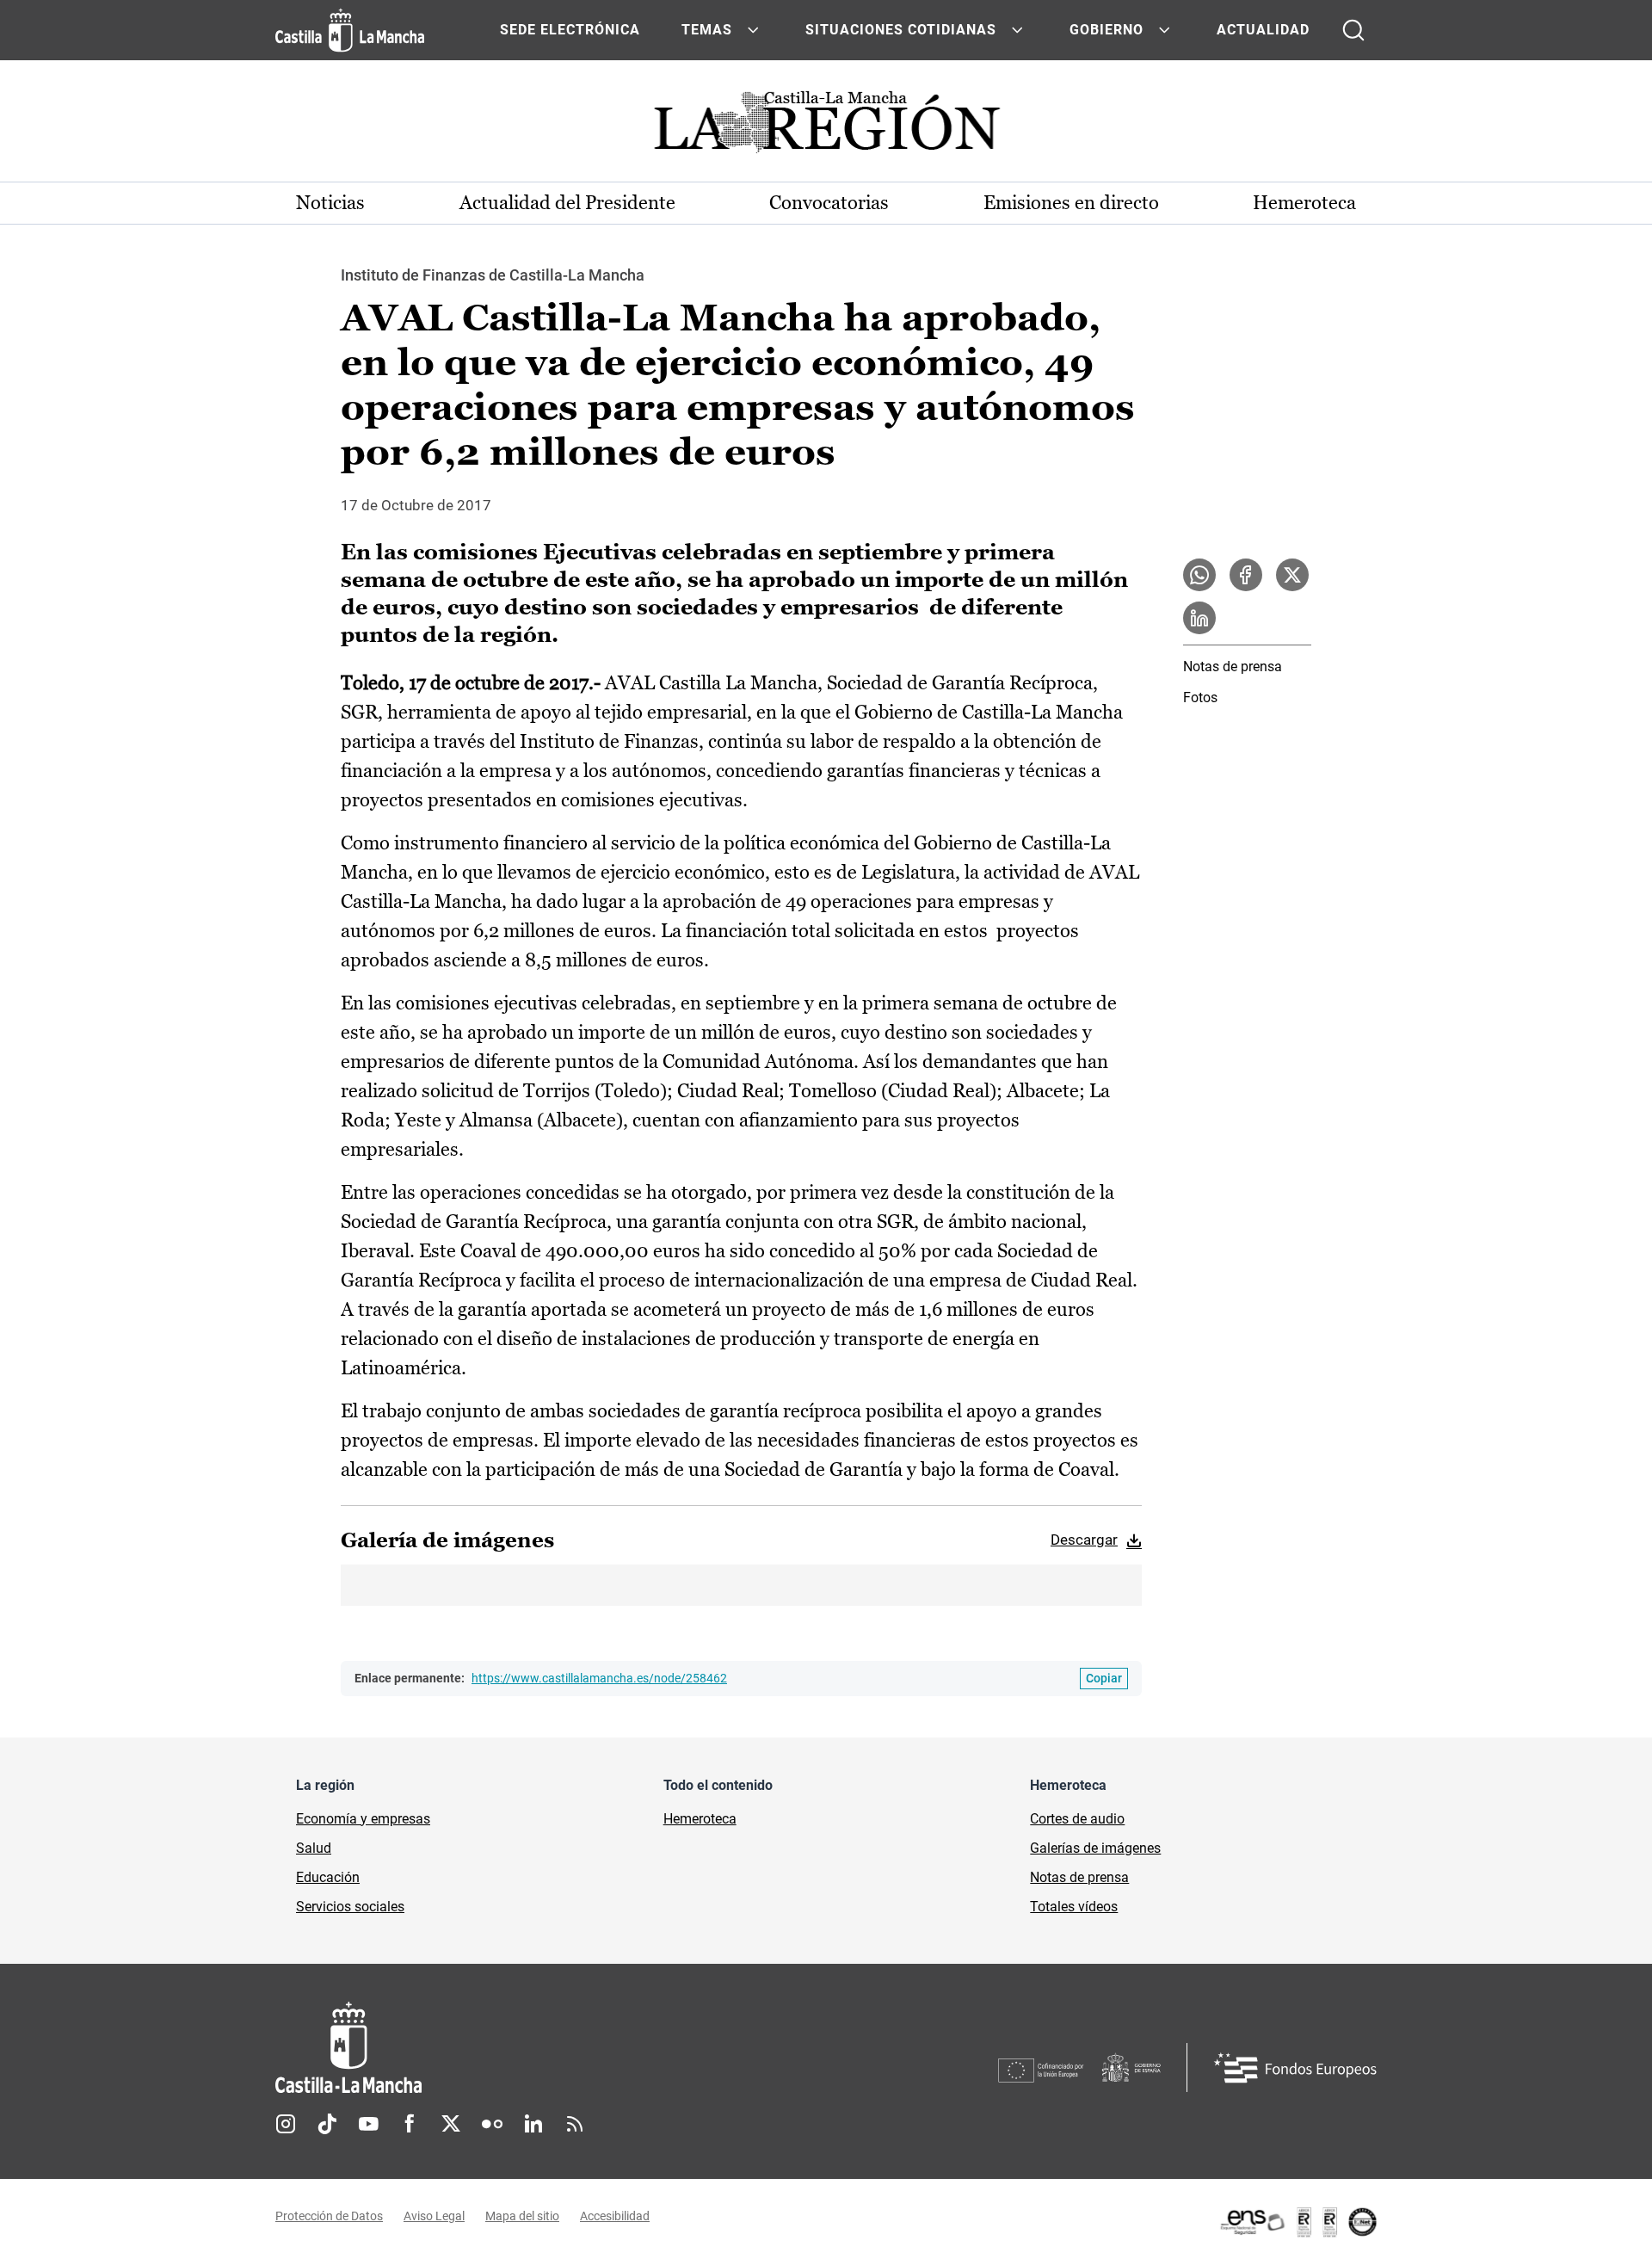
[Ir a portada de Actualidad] (826, 127)
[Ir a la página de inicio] (350, 30)
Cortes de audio (1077, 1819)
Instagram (286, 2124)
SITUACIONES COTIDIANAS (901, 30)
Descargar (1084, 1540)
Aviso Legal (434, 2216)
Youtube (368, 2124)
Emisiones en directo (1071, 203)
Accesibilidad (615, 2216)
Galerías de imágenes (1095, 1848)
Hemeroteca (1304, 203)
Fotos (1200, 697)
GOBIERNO (1106, 30)
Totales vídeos (1074, 1907)
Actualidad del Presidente (567, 203)
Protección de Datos (329, 2216)
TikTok (327, 2124)
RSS (575, 2124)
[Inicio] (509, 2048)
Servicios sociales (350, 1907)
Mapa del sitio (522, 2216)
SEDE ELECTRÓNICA (570, 30)
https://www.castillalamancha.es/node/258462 (599, 1678)
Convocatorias (829, 203)
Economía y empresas (363, 1819)
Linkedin (533, 2124)
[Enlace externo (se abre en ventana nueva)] (1298, 2222)
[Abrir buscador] (1353, 30)
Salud (314, 1848)
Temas (707, 30)
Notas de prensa (1233, 667)
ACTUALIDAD (1263, 30)
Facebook (410, 2124)
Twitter (451, 2124)
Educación (328, 1877)
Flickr (492, 2124)
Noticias (330, 203)
